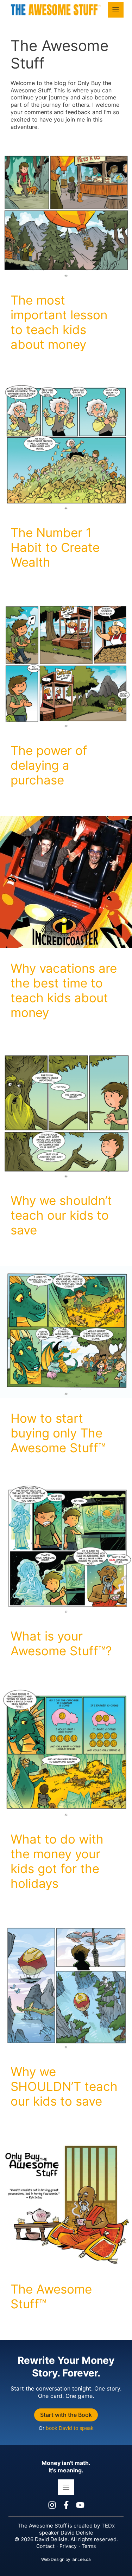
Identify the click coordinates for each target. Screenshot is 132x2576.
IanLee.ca (81, 2559)
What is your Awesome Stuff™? (61, 1643)
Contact (45, 2546)
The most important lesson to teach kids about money (59, 322)
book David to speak (70, 2428)
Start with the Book (66, 2415)
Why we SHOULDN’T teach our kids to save (64, 2086)
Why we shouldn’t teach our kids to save (61, 1215)
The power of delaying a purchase (49, 765)
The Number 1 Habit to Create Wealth (55, 547)
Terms (89, 2546)
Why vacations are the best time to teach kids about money (64, 990)
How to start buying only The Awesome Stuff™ (58, 1433)
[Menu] (116, 10)
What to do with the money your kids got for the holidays (57, 1861)
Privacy (68, 2546)
